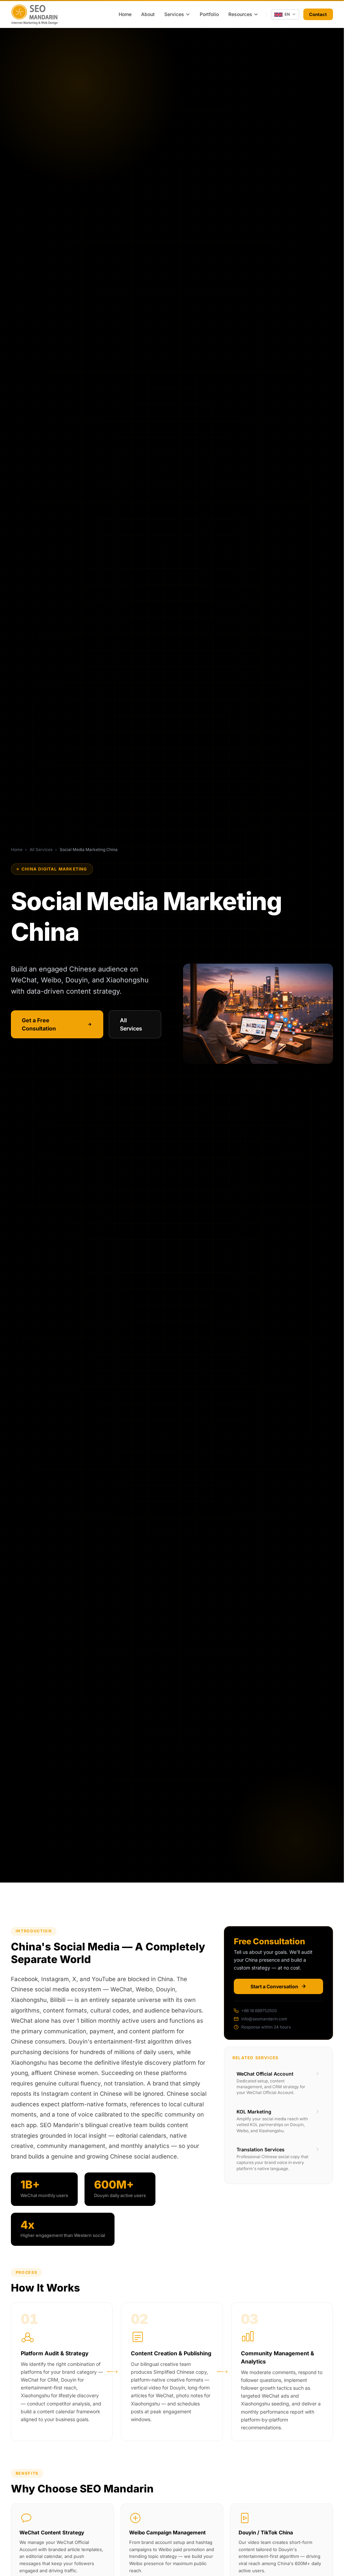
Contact (318, 14)
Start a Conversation (274, 1986)
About (148, 14)
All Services (41, 850)
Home (125, 14)
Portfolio (209, 14)
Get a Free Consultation (39, 1024)
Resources (240, 14)
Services (174, 14)
